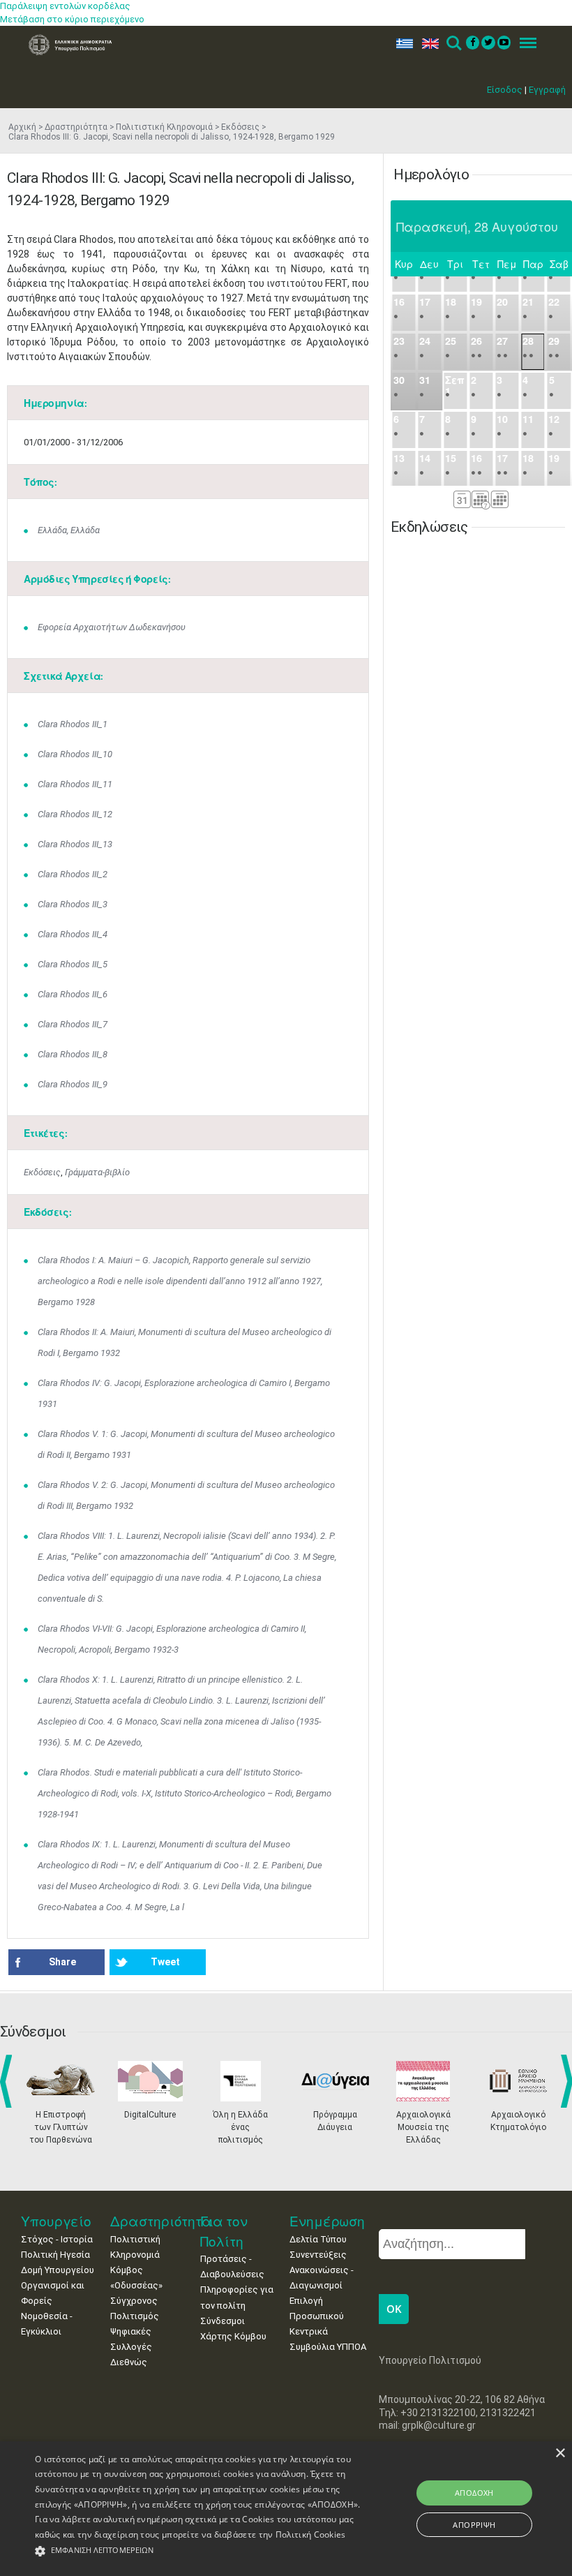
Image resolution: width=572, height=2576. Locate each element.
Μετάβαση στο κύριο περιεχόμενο (72, 19)
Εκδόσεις (240, 127)
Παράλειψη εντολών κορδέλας (65, 6)
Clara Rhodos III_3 (73, 904)
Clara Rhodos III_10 (75, 754)
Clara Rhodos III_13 (75, 844)
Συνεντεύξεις (318, 2255)
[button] (198, 2551)
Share (62, 1962)
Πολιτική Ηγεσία (55, 2255)
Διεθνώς (129, 2362)
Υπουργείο (56, 2221)
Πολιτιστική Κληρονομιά (164, 127)
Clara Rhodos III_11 (75, 784)
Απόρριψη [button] (474, 2525)
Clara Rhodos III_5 (73, 964)
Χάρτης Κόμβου (233, 2336)
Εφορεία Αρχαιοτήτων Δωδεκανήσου (112, 627)
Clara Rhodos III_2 (73, 874)
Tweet (165, 1962)
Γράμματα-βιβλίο (97, 1172)
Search (453, 44)
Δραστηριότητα (76, 127)
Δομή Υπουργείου (58, 2270)
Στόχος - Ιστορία (57, 2239)
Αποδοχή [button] (474, 2493)
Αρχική (22, 127)
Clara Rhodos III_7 (73, 1024)
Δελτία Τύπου (318, 2239)
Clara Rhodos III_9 (73, 1084)
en (427, 44)
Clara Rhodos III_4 (73, 934)
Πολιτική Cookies (311, 2534)
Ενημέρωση (327, 2221)
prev (9, 2081)
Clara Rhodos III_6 (73, 994)
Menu (524, 44)
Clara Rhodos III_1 (73, 724)
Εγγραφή (547, 90)
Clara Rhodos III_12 (75, 814)
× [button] (560, 2454)
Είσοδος (505, 90)
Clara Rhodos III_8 (73, 1054)
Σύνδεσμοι (223, 2321)
